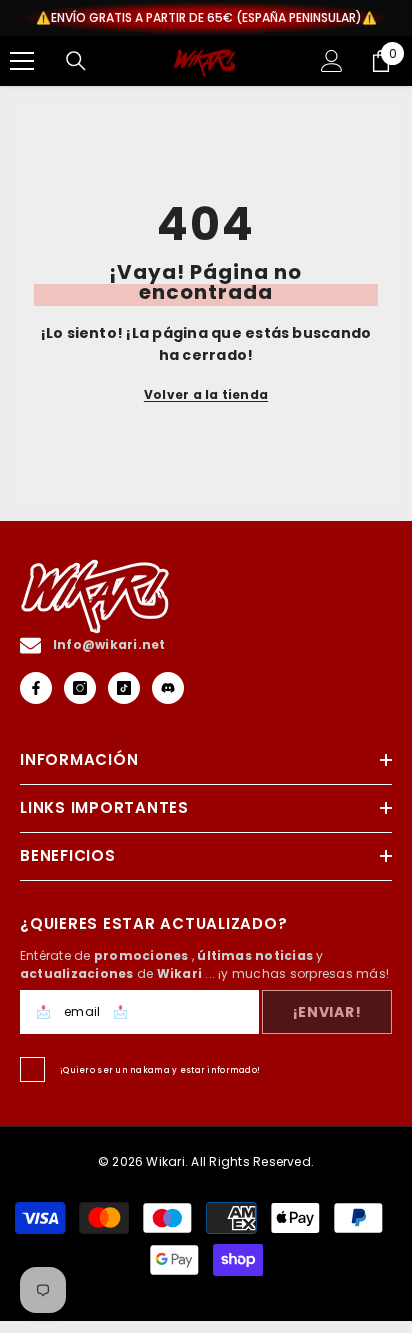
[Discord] (168, 688)
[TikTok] (124, 688)
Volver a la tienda (206, 394)
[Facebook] (36, 688)
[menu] (22, 61)
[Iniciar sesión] (332, 61)
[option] (206, 18)
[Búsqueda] (76, 61)
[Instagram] (80, 688)
